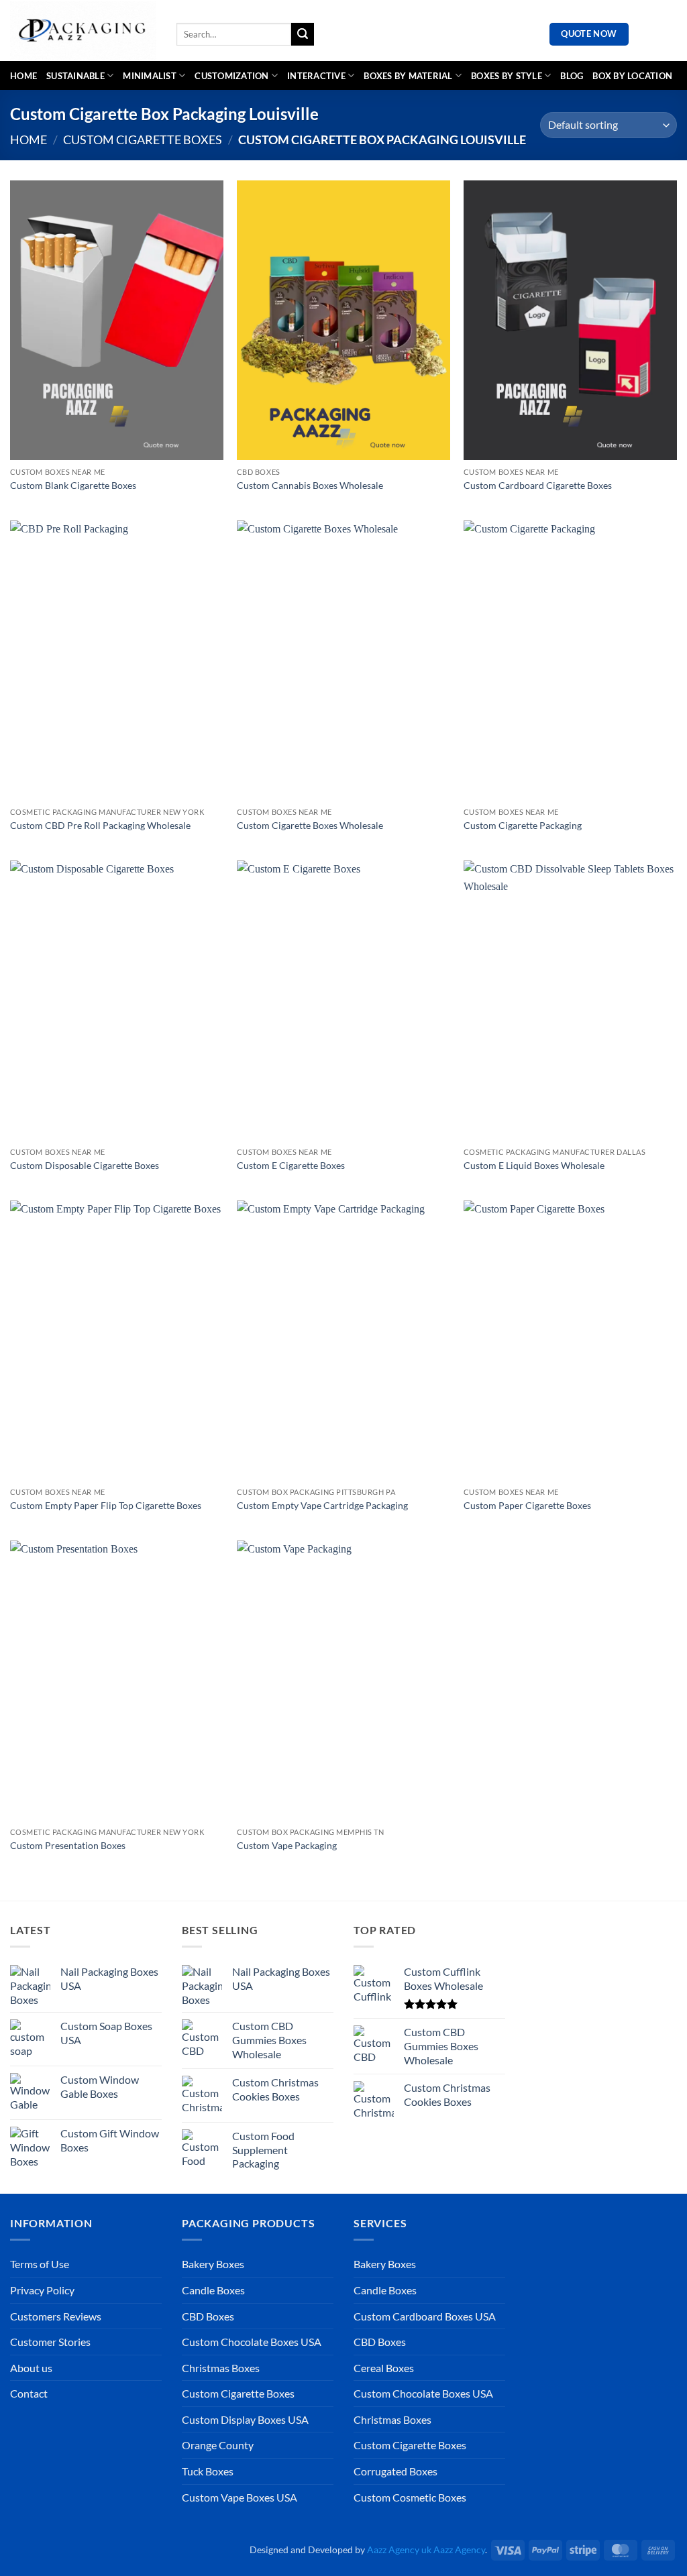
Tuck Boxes (208, 2471)
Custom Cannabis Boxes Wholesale (310, 485)
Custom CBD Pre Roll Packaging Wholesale (100, 825)
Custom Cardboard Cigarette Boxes (538, 485)
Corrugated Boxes (395, 2471)
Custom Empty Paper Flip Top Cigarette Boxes (106, 1505)
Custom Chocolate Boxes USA (252, 2342)
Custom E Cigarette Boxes (291, 1165)
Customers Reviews (56, 2316)
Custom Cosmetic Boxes (410, 2497)
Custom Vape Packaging (287, 1845)
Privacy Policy (42, 2290)
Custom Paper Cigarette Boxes (527, 1505)
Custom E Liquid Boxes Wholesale (534, 1165)
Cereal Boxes (384, 2368)
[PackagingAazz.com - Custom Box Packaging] (83, 31)
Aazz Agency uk (399, 2550)
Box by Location (632, 76)
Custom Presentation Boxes (68, 1845)
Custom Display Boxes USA (245, 2419)
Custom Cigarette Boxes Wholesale (310, 825)
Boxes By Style (507, 76)
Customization (231, 76)
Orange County (218, 2445)
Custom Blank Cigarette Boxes (73, 485)
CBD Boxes (208, 2316)
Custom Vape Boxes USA (240, 2497)
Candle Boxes (213, 2290)
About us (31, 2368)
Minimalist (150, 76)
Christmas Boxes (221, 2368)
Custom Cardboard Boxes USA (425, 2316)
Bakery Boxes (213, 2264)
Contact (29, 2393)
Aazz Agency (459, 2550)
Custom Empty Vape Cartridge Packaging (322, 1505)
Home (23, 76)
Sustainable (75, 76)
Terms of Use (40, 2264)
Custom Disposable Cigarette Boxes (85, 1165)
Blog (572, 76)
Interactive (316, 76)
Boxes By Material (408, 76)
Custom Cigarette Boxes (143, 139)
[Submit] (303, 34)
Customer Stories (50, 2342)
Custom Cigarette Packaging (523, 825)
